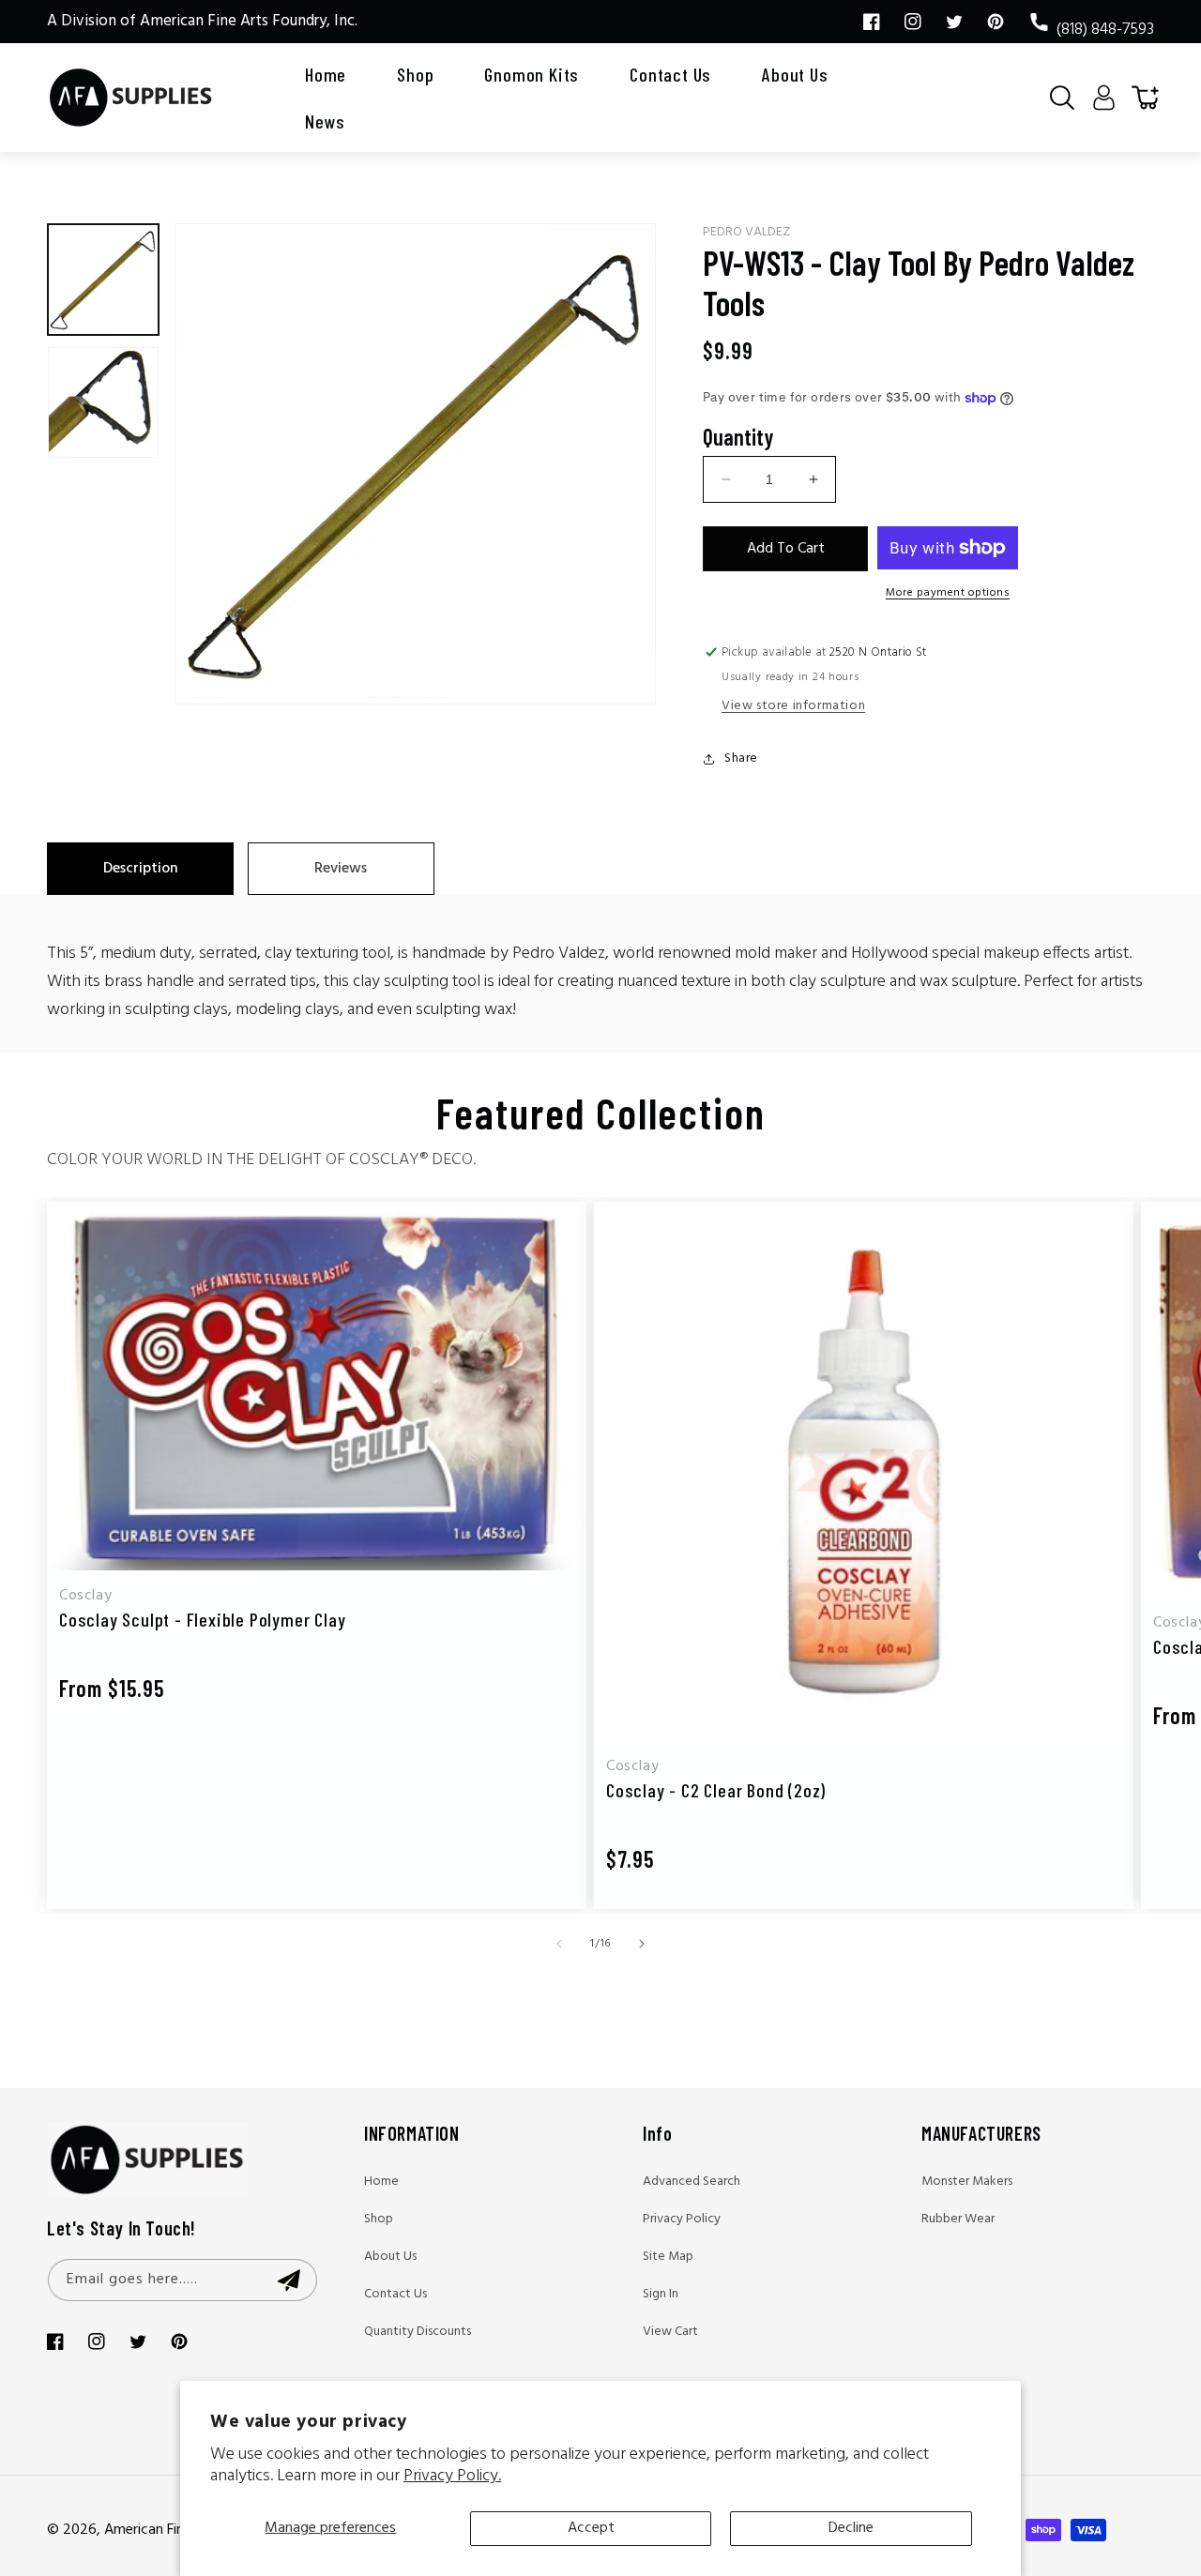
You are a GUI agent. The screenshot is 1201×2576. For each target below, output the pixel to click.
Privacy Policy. (452, 2476)
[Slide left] (559, 1944)
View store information (793, 706)
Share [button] (741, 758)
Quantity (738, 437)
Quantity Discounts (418, 2332)
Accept (591, 2528)
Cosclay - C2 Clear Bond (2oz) (716, 1790)
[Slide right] (642, 1944)
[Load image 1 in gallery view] (103, 280)
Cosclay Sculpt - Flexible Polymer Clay (202, 1619)
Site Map (668, 2257)
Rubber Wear (958, 2219)
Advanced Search (692, 2182)
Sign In (661, 2294)
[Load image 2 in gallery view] (103, 402)
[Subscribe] (288, 2280)
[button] (1062, 98)
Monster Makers (967, 2182)
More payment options (948, 593)
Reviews (341, 869)
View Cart (670, 2332)
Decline (851, 2528)
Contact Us (395, 2294)
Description (141, 869)
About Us (390, 2257)
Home (381, 2182)
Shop (379, 2219)
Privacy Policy (682, 2219)
